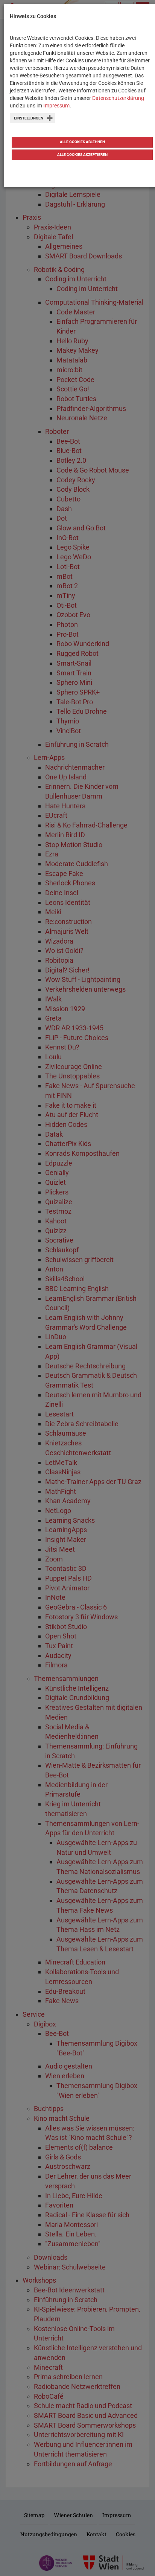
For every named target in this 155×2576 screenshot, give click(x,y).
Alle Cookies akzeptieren (82, 155)
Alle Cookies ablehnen (82, 142)
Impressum (56, 106)
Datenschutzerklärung (118, 98)
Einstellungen (29, 118)
